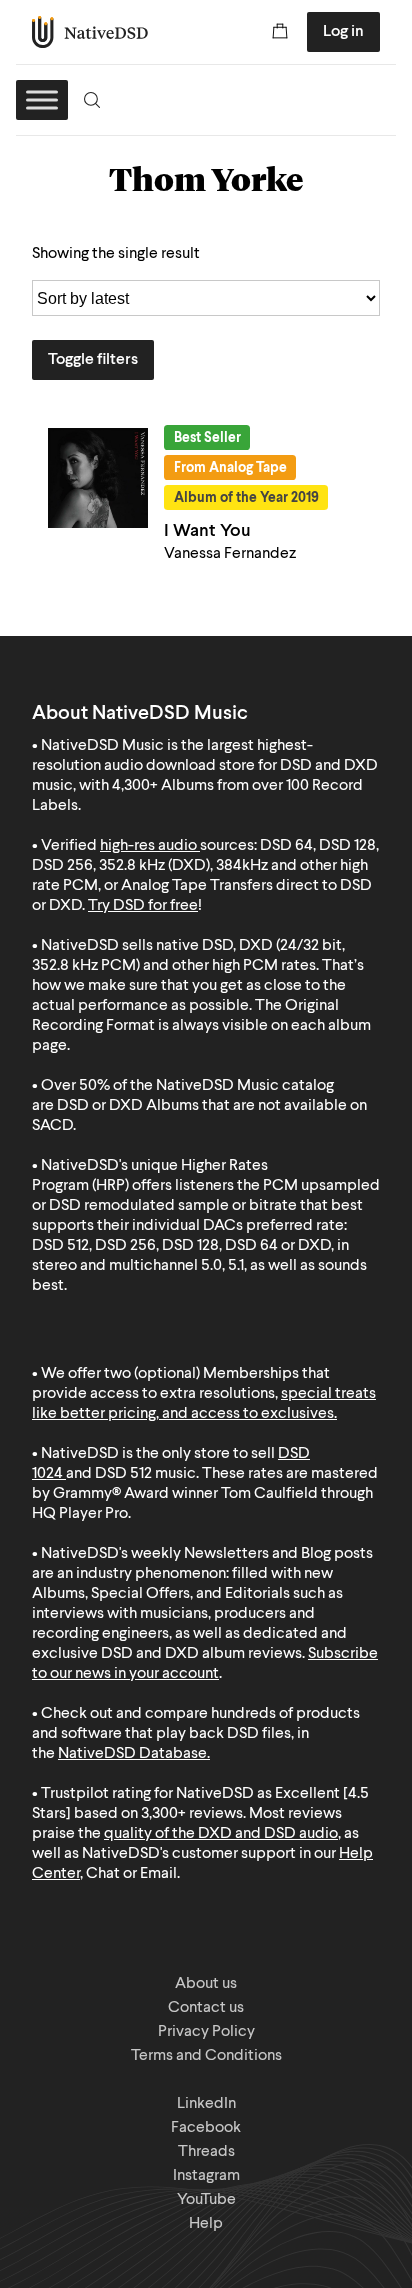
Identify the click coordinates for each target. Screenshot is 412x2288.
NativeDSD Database (132, 1754)
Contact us (206, 2008)
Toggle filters (93, 360)
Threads (206, 2152)
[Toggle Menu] (42, 99)
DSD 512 (123, 1474)
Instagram (206, 2176)
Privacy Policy (206, 2032)
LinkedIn (206, 2104)
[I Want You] (98, 478)
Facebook (206, 2128)
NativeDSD (90, 32)
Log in (343, 32)
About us (206, 1984)
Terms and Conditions (206, 2056)
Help (206, 2224)
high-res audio (148, 846)
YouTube (206, 2200)
